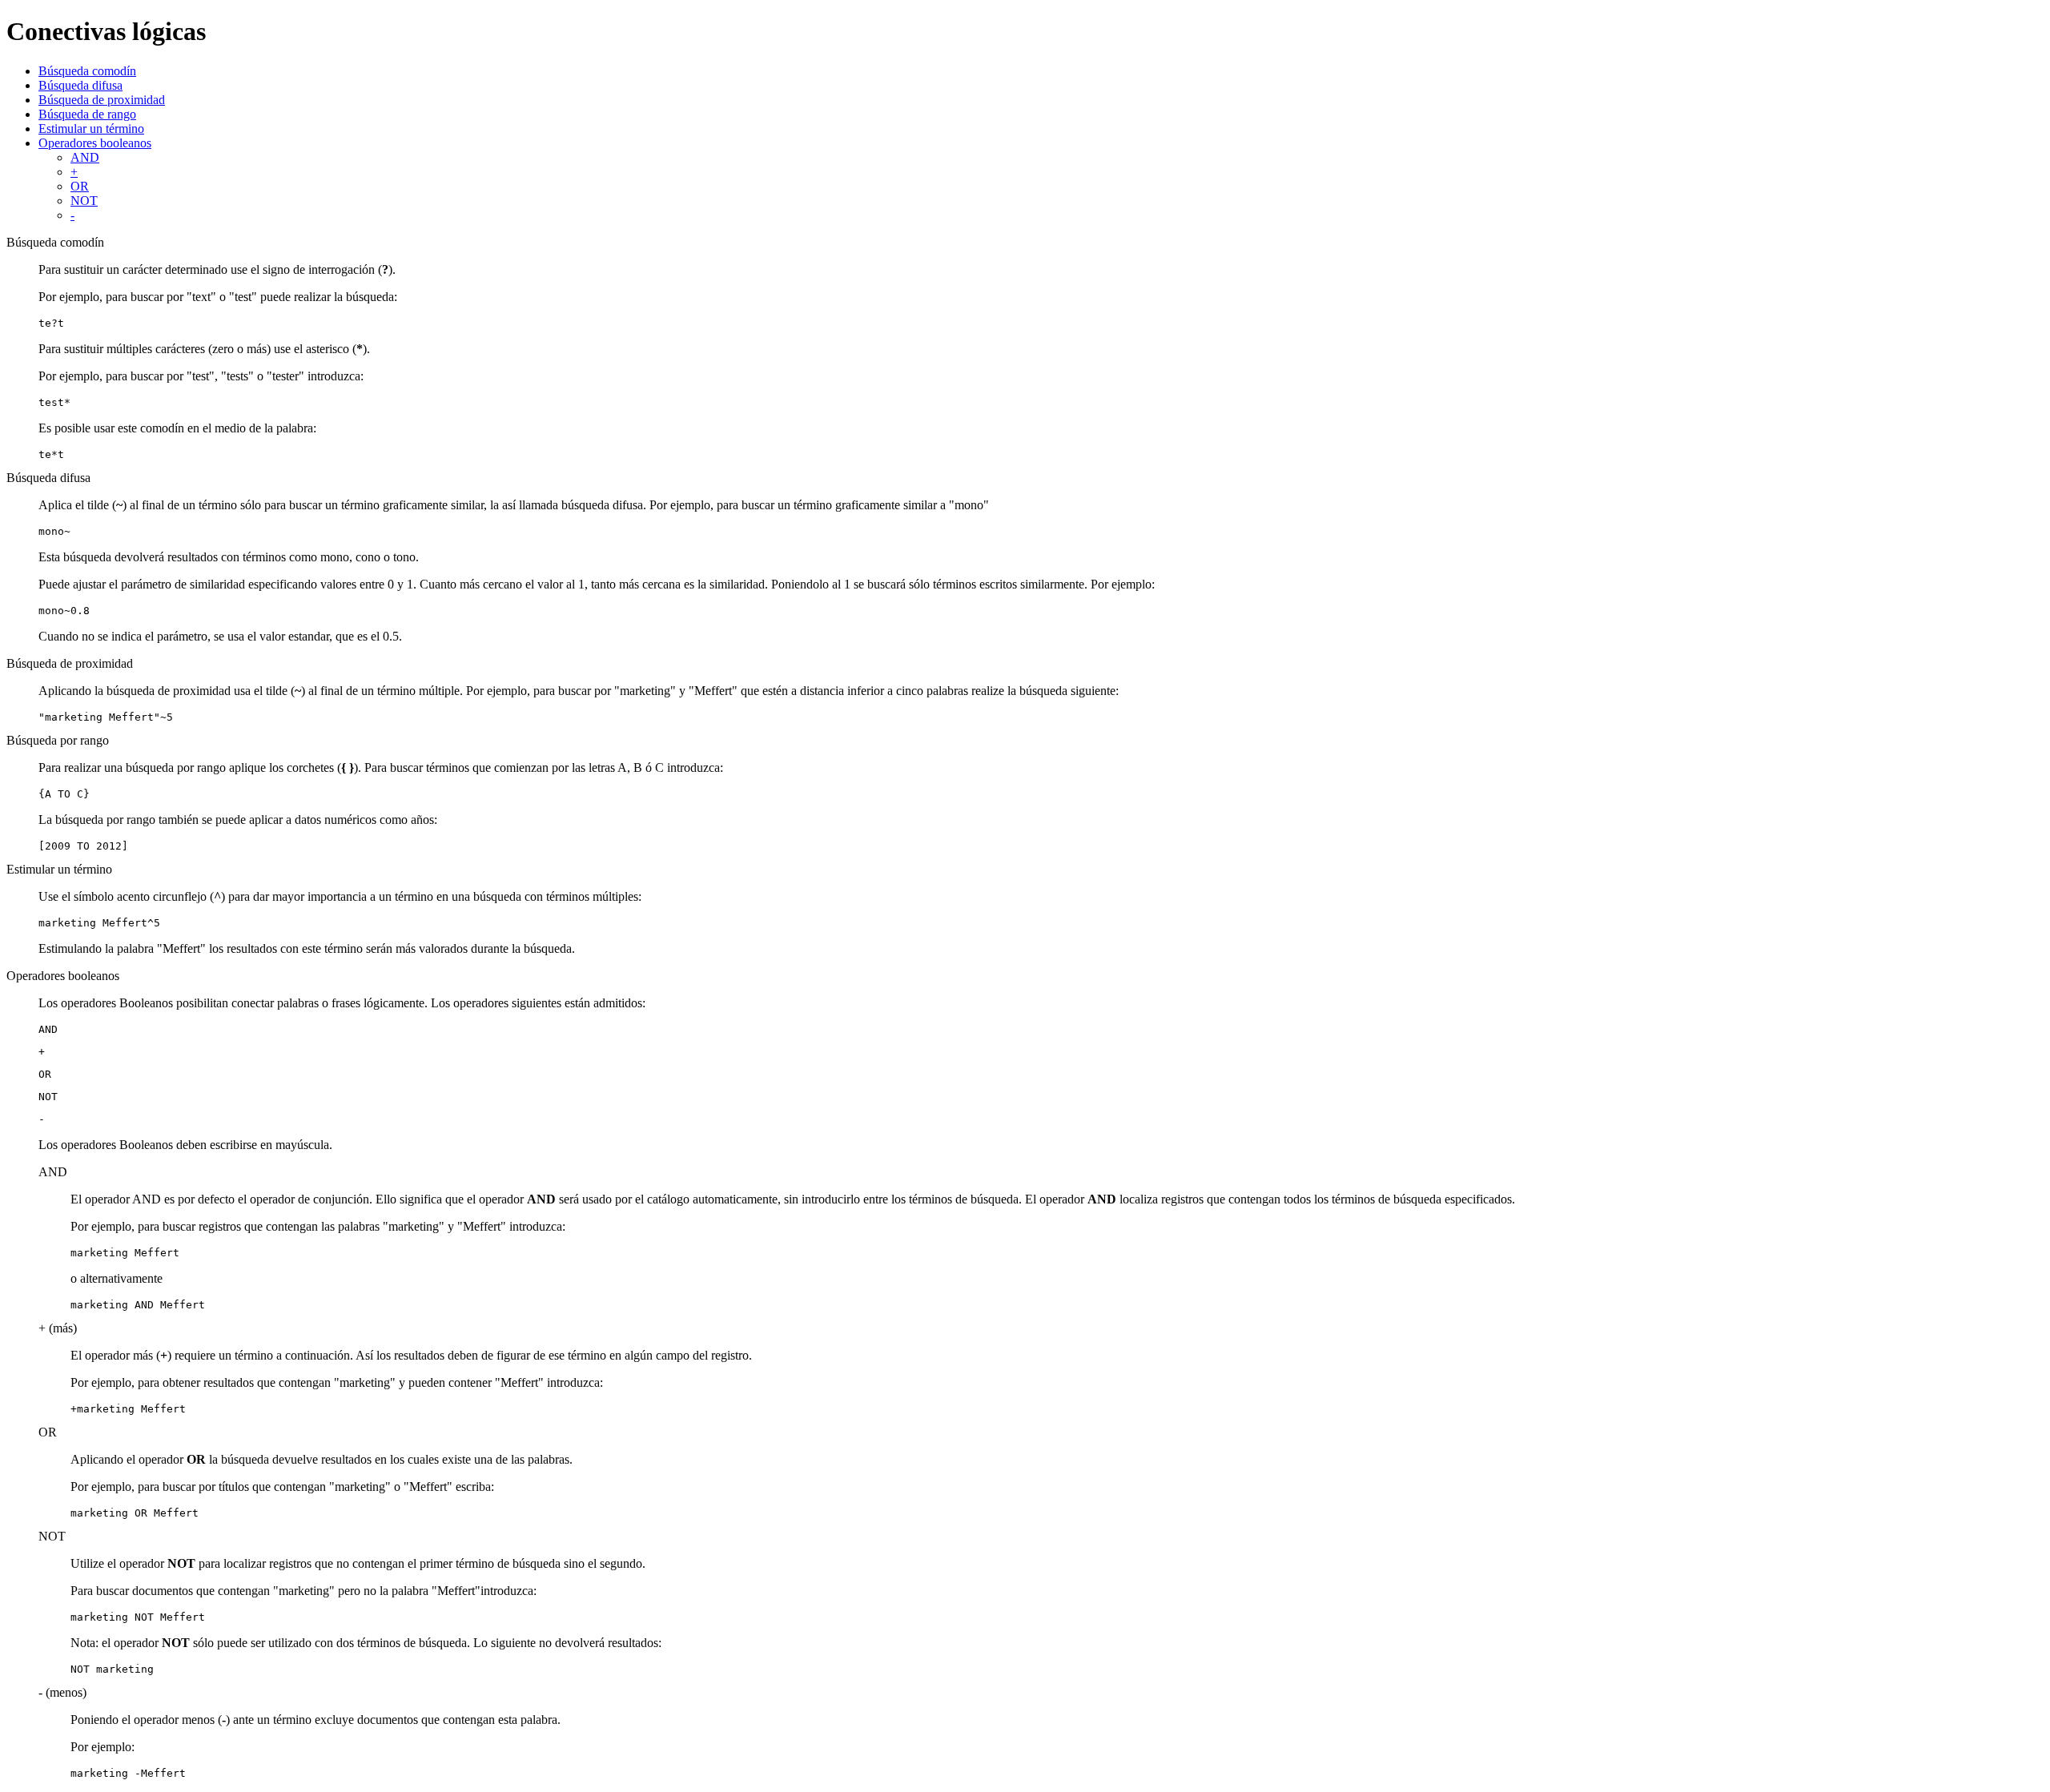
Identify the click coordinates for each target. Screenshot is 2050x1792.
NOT (84, 201)
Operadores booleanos (95, 143)
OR (80, 186)
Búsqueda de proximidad (102, 100)
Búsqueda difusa (80, 85)
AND (85, 157)
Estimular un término (91, 129)
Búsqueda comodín (87, 71)
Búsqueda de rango (87, 114)
